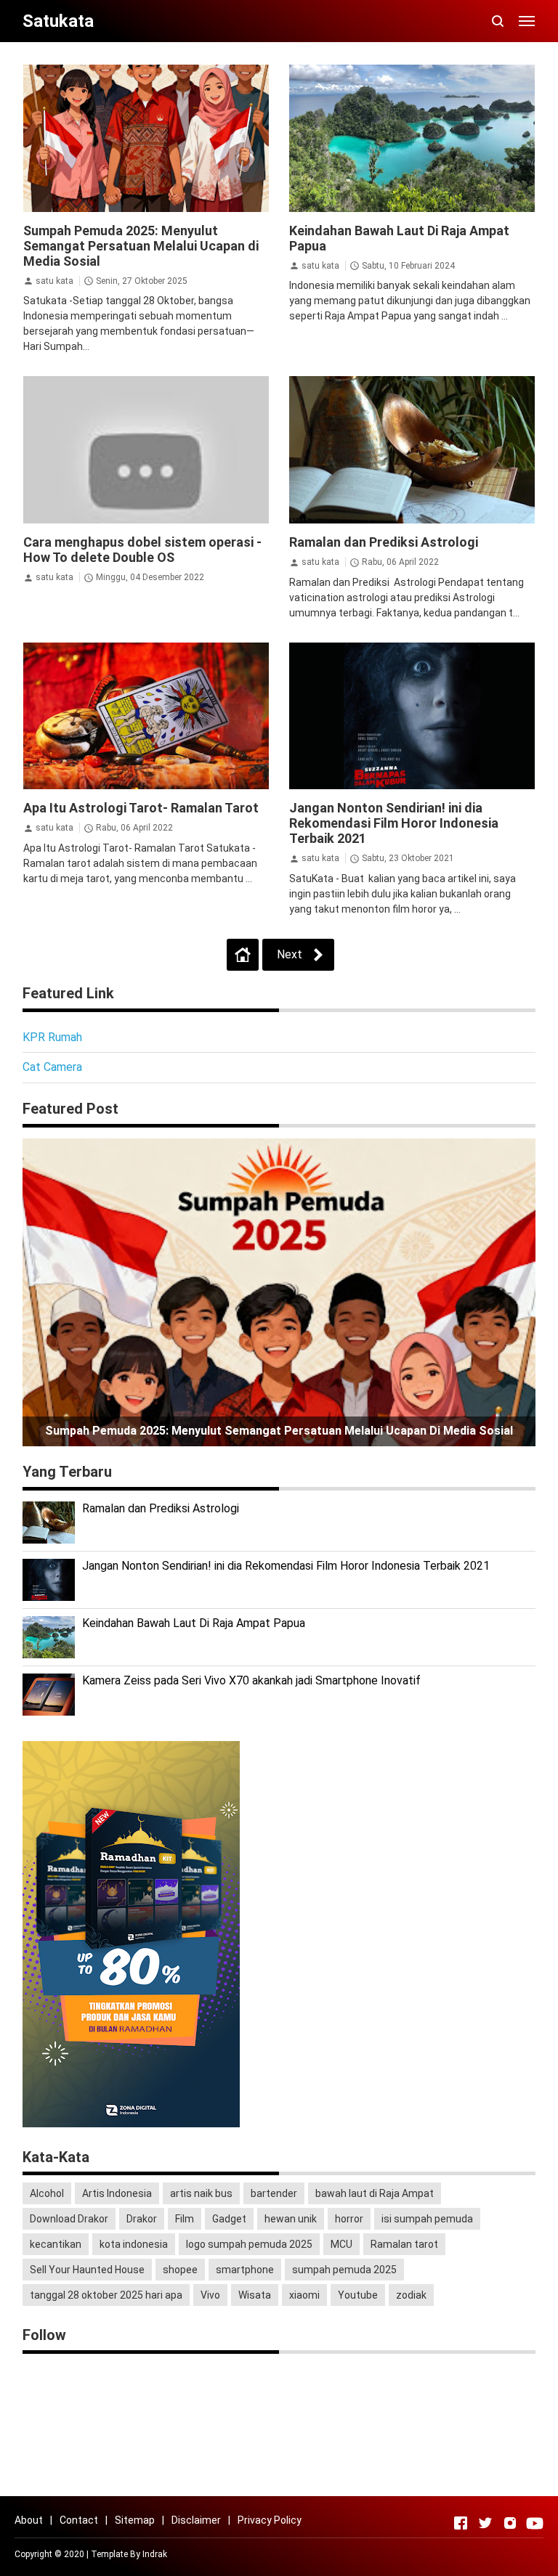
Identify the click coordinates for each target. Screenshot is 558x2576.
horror (349, 2219)
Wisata (255, 2295)
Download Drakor (69, 2219)
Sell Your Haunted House (87, 2270)
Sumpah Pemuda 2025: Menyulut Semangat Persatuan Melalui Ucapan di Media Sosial (141, 246)
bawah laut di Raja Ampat (375, 2193)
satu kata (54, 281)
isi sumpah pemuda (427, 2219)
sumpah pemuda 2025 (344, 2270)
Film (185, 2219)
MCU (341, 2244)
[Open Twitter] (485, 2523)
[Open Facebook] (461, 2523)
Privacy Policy (270, 2520)
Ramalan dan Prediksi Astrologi (384, 542)
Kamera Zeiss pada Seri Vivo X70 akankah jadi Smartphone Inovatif (251, 1680)
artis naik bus (201, 2193)
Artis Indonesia (117, 2193)
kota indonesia (134, 2244)
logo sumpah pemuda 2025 (249, 2244)
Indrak (155, 2554)
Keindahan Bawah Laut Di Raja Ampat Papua (194, 1623)
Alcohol (47, 2193)
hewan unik (291, 2219)
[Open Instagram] (510, 2523)
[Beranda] (243, 955)
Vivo (210, 2295)
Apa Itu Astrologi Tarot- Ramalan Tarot (141, 808)
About (29, 2520)
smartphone (245, 2270)
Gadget (229, 2219)
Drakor (142, 2219)
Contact (79, 2520)
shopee (180, 2270)
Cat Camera (52, 1067)
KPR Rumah (52, 1037)
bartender (274, 2193)
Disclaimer (196, 2520)
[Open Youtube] (535, 2523)
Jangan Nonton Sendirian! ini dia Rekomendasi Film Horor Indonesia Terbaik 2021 (394, 823)
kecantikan (56, 2244)
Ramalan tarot (404, 2244)
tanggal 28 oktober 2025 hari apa (106, 2295)
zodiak (411, 2295)
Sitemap (135, 2520)
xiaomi (304, 2295)
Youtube (358, 2295)
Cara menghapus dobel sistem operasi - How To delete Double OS (142, 550)
